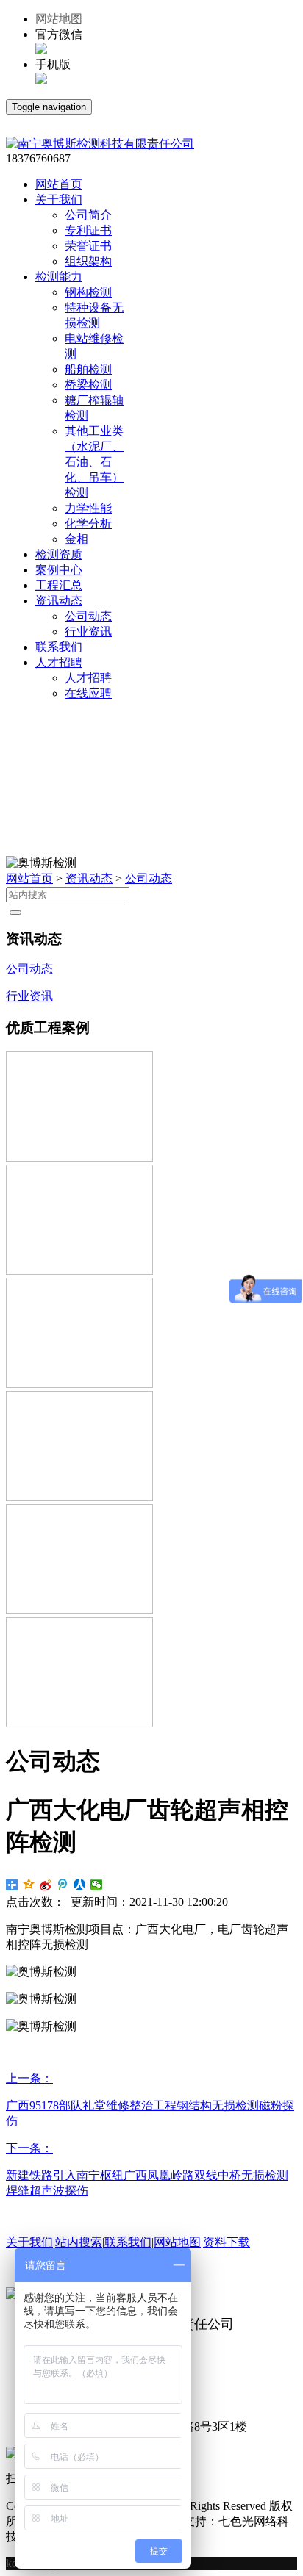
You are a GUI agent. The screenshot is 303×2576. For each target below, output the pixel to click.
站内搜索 (79, 2242)
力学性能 (88, 508)
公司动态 (88, 616)
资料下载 (227, 2242)
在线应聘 (88, 693)
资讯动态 (89, 878)
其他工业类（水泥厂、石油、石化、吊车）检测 (94, 462)
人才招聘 (88, 678)
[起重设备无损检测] (79, 1384)
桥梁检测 (88, 385)
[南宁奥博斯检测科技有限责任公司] (100, 144)
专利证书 (88, 230)
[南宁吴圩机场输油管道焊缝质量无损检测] (79, 1497)
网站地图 (59, 19)
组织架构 (88, 261)
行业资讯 (88, 632)
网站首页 (29, 878)
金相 (76, 539)
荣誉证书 (88, 246)
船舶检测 (88, 369)
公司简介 (88, 215)
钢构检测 (88, 292)
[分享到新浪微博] (46, 1885)
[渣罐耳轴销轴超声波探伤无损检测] (79, 1610)
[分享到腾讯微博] (63, 1885)
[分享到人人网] (80, 1885)
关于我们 (29, 2242)
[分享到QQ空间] (29, 1885)
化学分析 (88, 524)
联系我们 (128, 2242)
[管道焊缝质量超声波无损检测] (79, 1271)
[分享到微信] (97, 1885)
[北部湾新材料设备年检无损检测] (79, 1723)
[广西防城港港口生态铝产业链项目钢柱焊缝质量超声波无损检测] (79, 1158)
